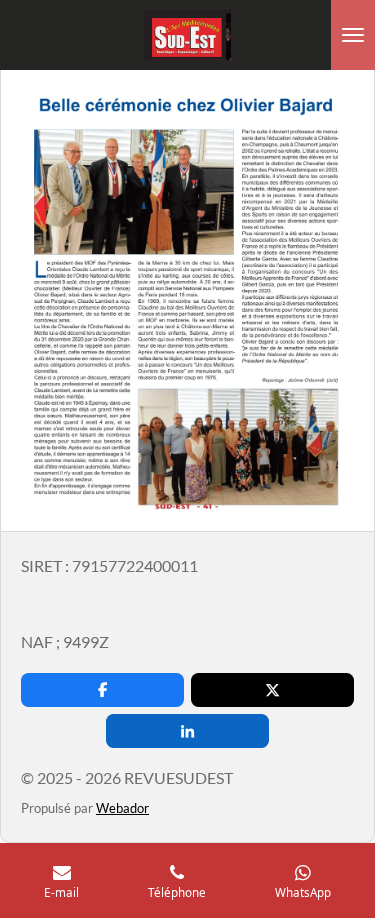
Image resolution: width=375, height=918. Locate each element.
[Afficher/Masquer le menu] (353, 35)
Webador (122, 808)
